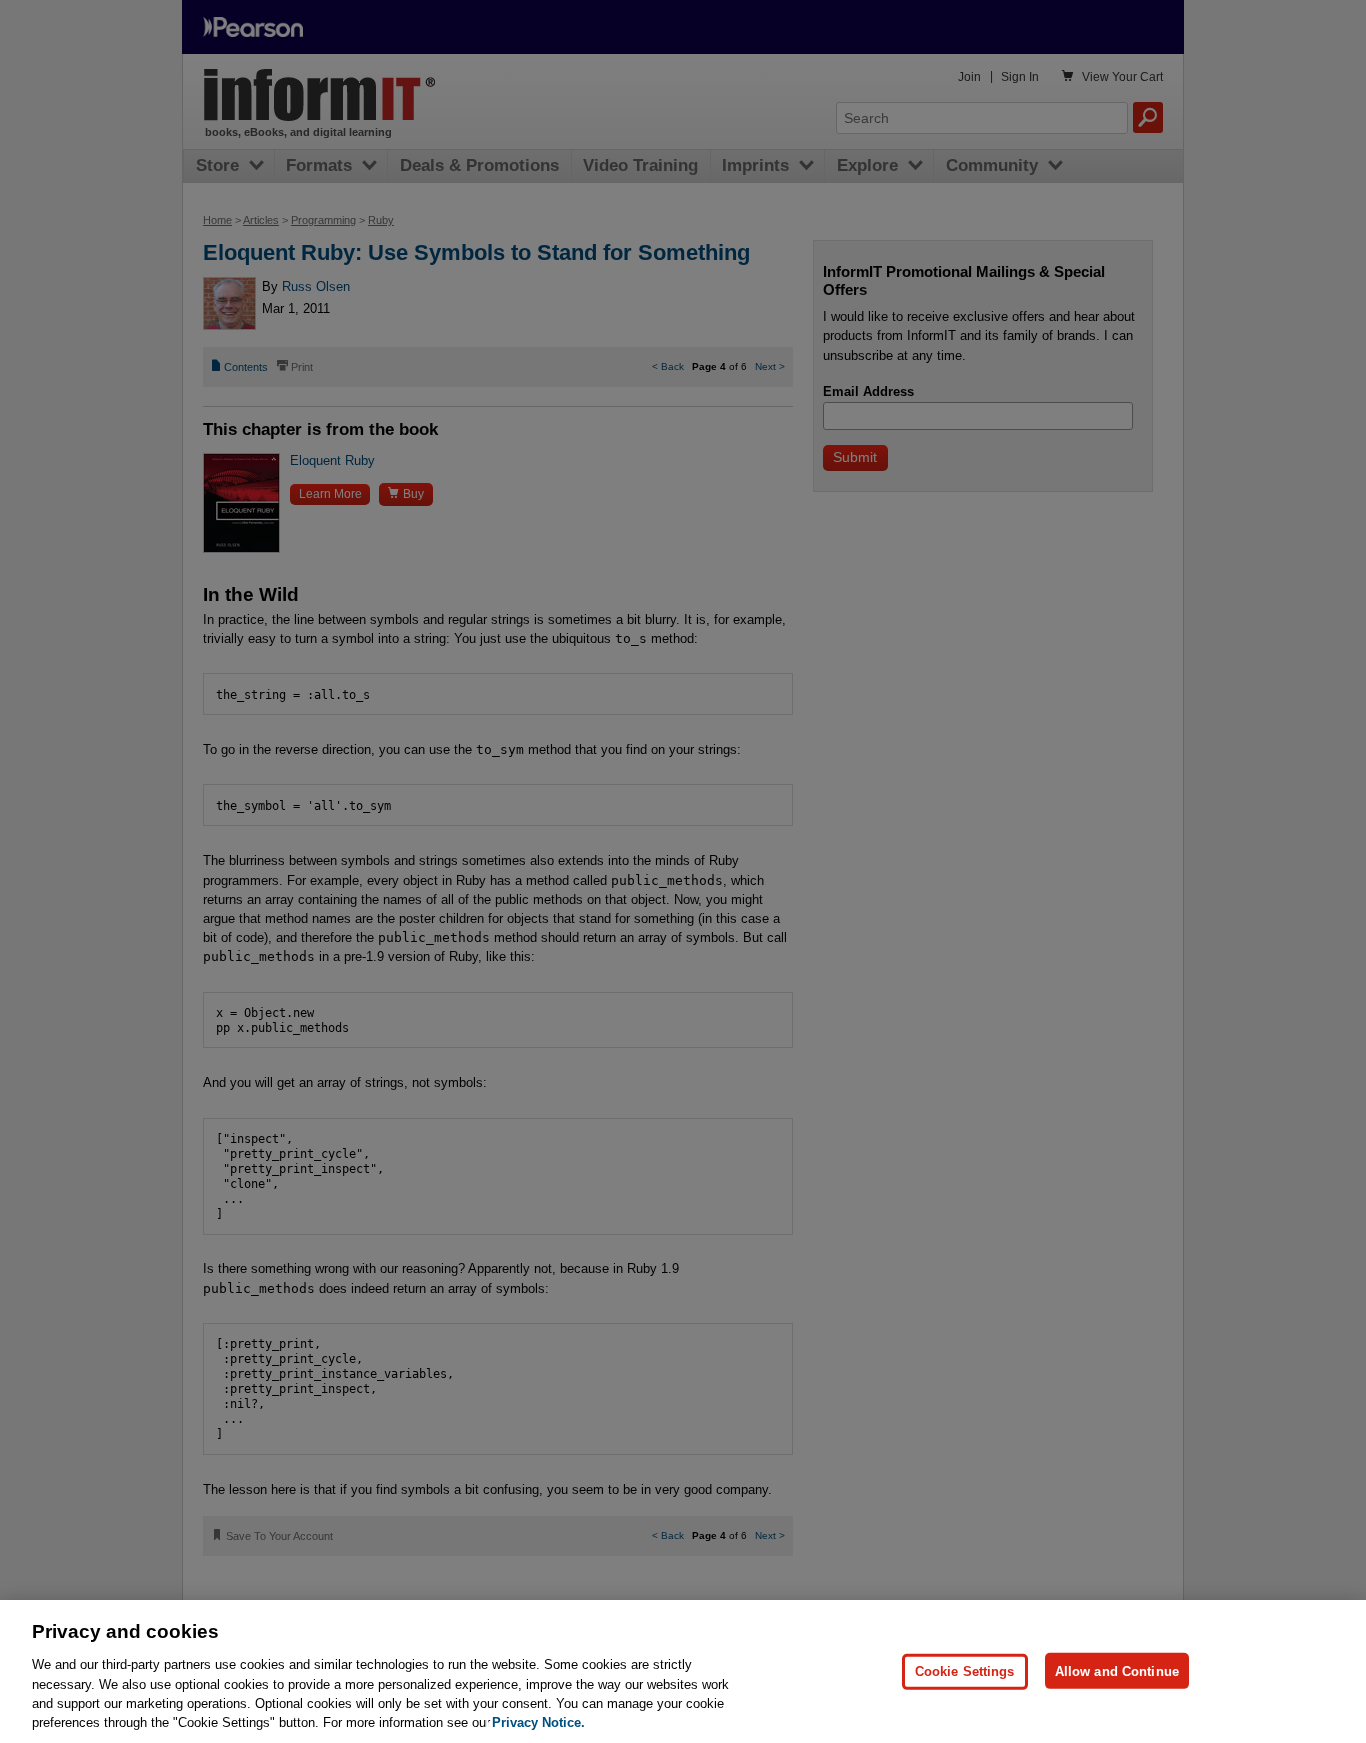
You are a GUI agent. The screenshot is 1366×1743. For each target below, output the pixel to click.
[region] (683, 1671)
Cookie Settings (965, 1670)
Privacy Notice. (538, 1722)
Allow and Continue (1117, 1670)
